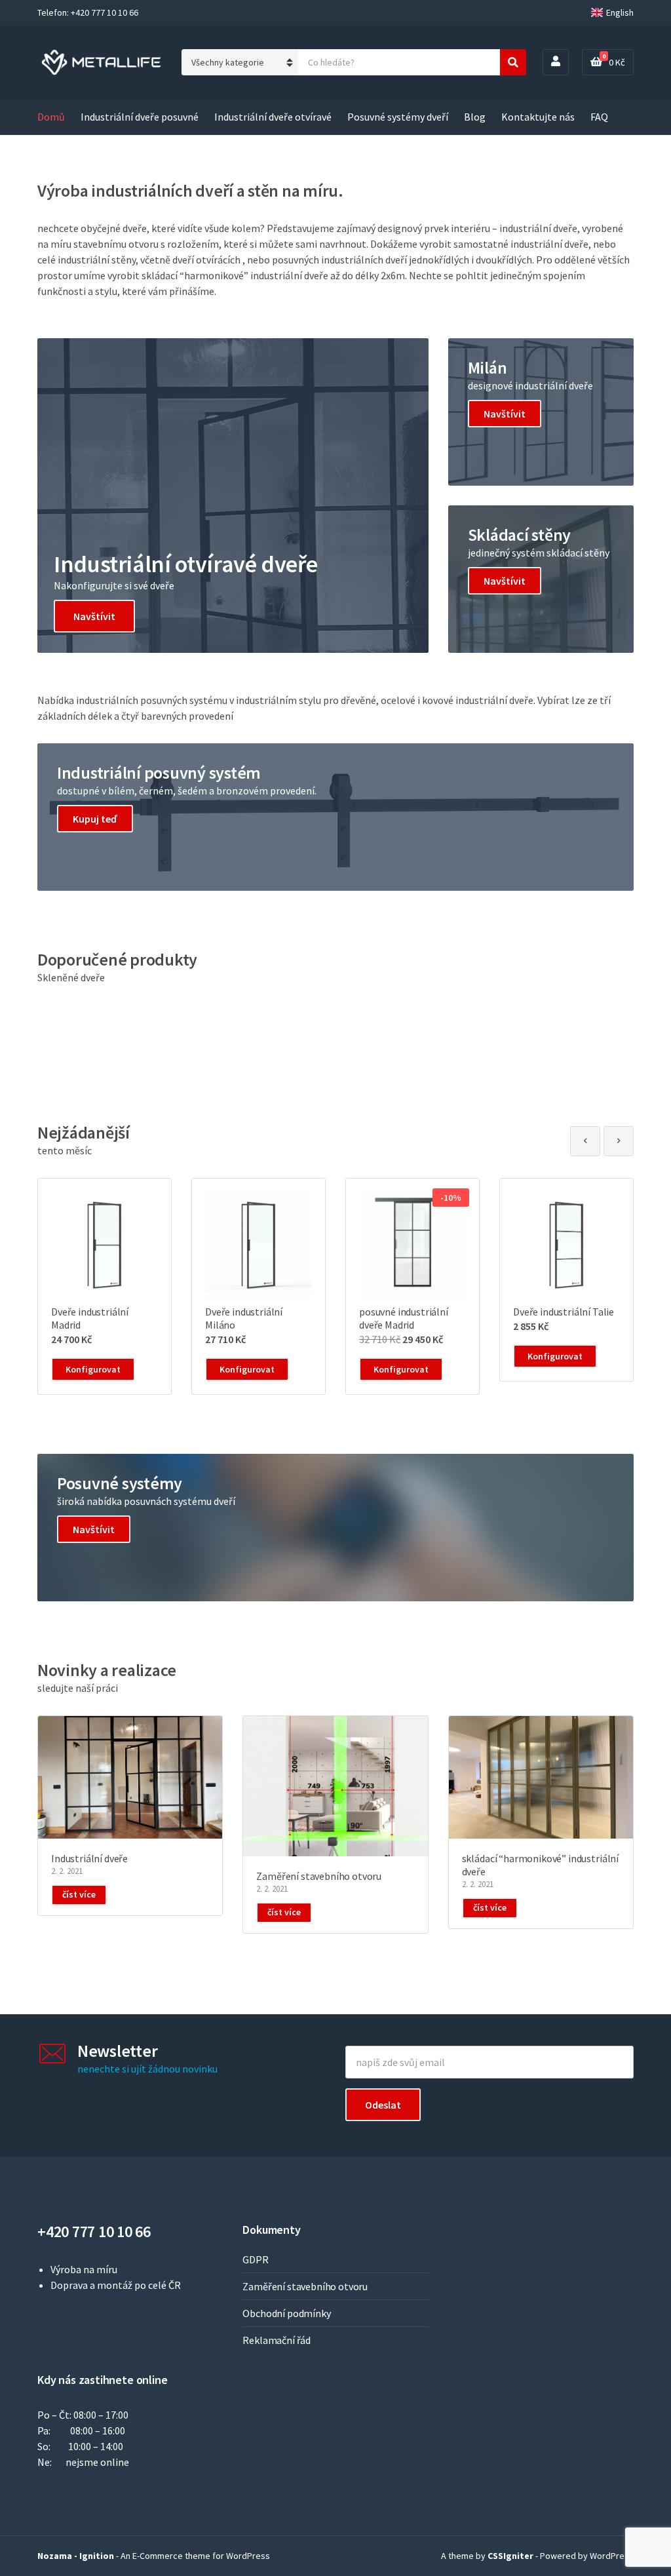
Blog (475, 117)
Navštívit (94, 616)
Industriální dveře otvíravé (273, 117)
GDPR (255, 2259)
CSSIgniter (510, 2556)
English (620, 12)
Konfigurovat (93, 1369)
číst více (79, 1894)
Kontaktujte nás (538, 117)
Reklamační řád (277, 2340)
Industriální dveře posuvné (140, 117)
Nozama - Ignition (76, 2556)
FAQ (599, 117)
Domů (51, 117)
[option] (105, 1286)
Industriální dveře (89, 1858)
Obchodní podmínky (286, 2313)
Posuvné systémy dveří (398, 117)
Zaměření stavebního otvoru (319, 1876)
